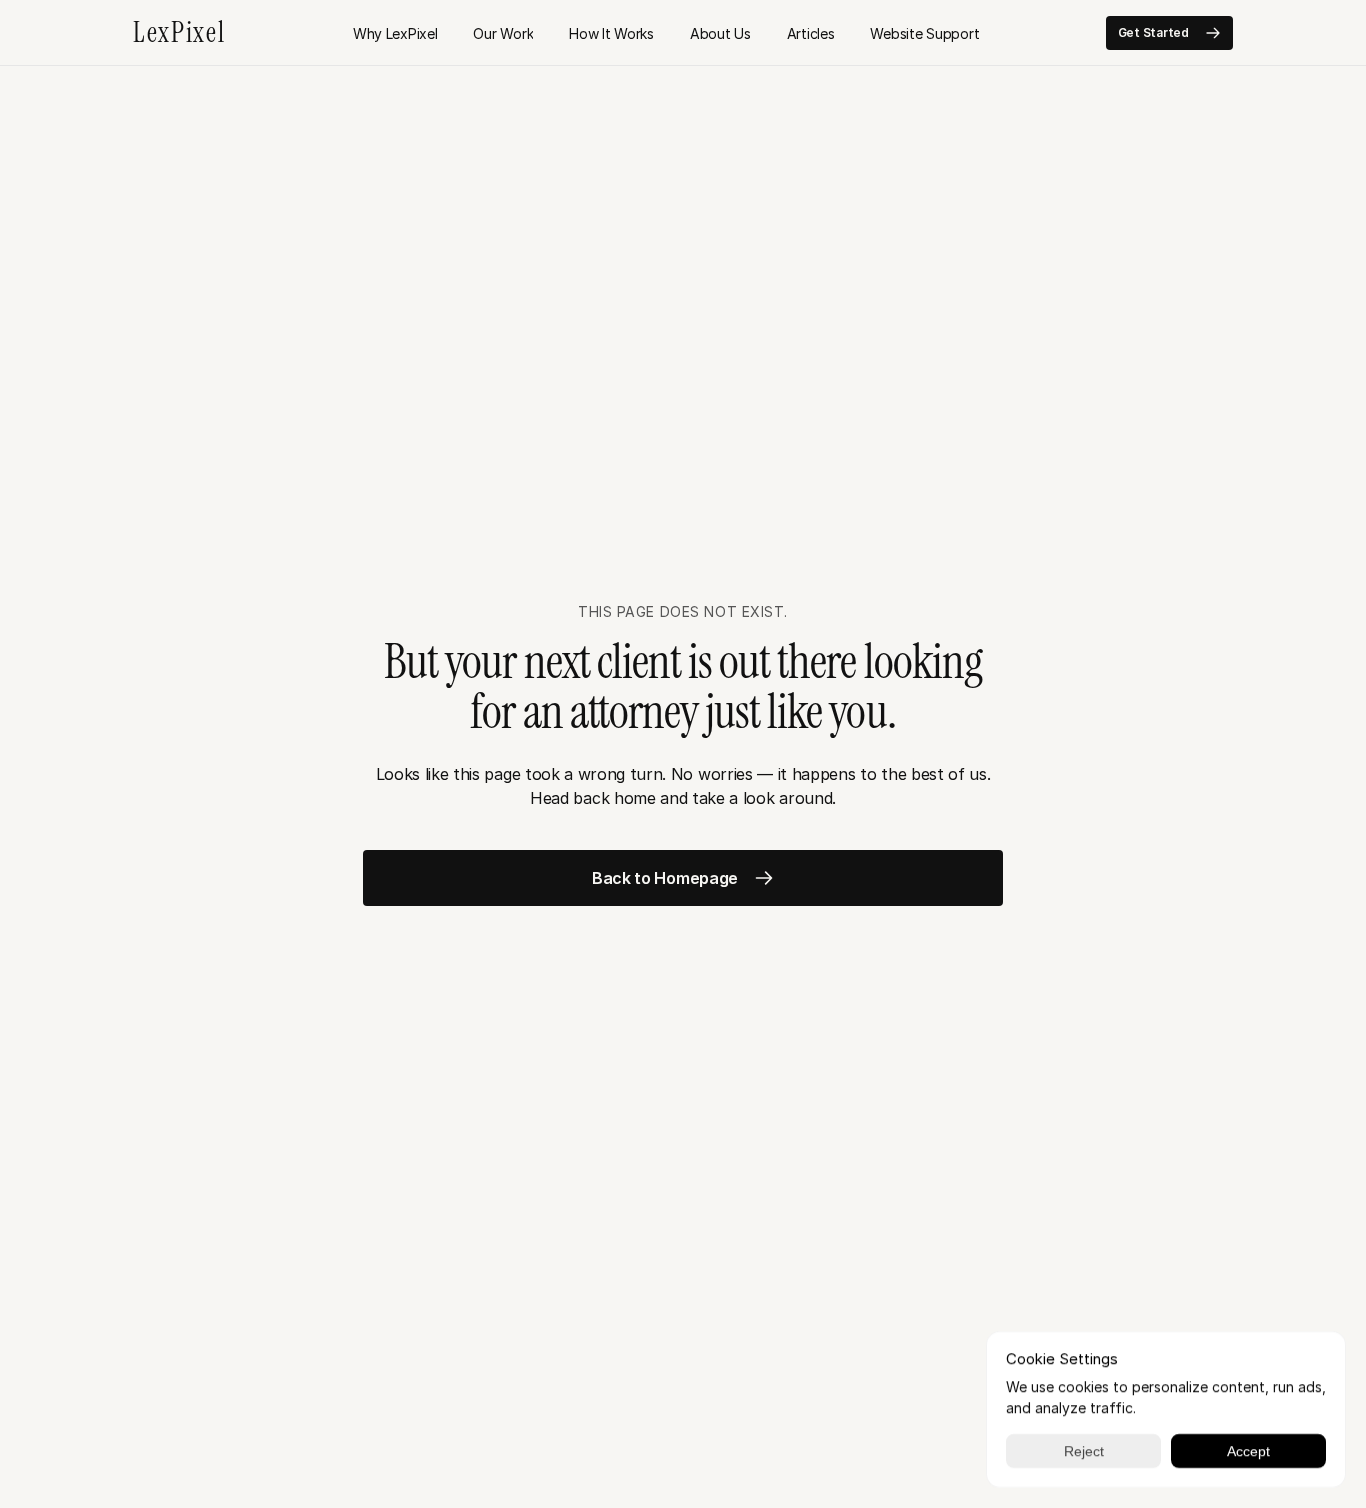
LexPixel (179, 32)
